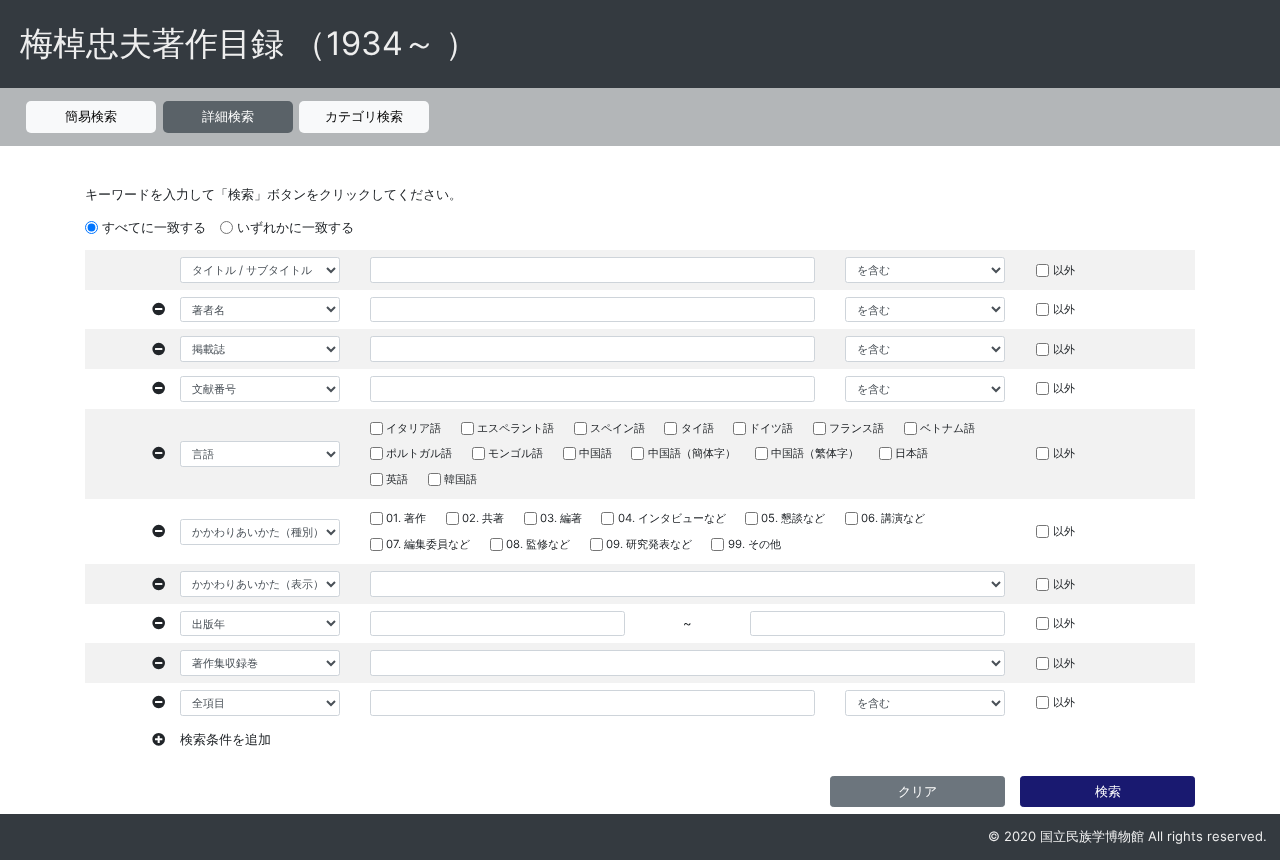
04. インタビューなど (672, 518)
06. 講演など (893, 518)
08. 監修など (538, 544)
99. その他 (754, 544)
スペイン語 (617, 428)
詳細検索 (228, 116)
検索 (1108, 791)
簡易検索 (91, 116)
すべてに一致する (154, 227)
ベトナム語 (947, 428)
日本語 (911, 453)
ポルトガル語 (419, 453)
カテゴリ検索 (364, 116)
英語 (397, 479)
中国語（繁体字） (815, 453)
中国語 (595, 453)
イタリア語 (413, 428)
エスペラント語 (515, 428)
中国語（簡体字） (692, 453)
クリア (917, 791)
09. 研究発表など (649, 544)
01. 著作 (406, 518)
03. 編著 (561, 518)
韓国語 (460, 479)
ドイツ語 (771, 428)
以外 (1064, 270)
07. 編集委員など (428, 544)
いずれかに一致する (295, 227)
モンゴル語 (515, 453)
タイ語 (697, 428)
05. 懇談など (793, 518)
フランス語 (856, 428)
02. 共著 (483, 518)
